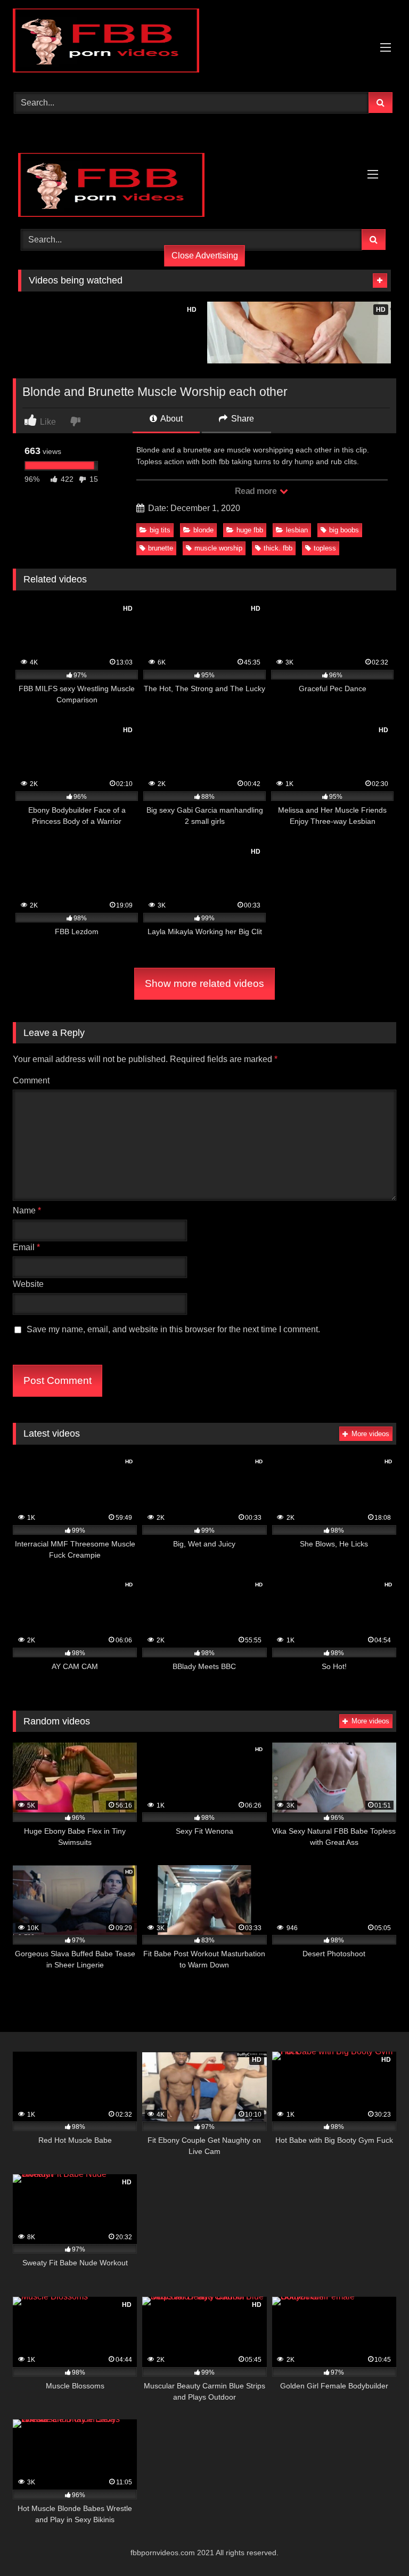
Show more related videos (204, 983)
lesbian (297, 530)
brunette (161, 548)
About (171, 419)
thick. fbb (278, 548)
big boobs (344, 530)
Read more (257, 491)
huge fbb (250, 530)
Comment (31, 1080)
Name (27, 1210)
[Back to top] (376, 2544)
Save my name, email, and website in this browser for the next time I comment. (173, 1329)
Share (242, 419)
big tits (160, 530)
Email (26, 1247)
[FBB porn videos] (204, 42)
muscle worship (218, 548)
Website (28, 1284)
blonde (203, 530)
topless (325, 548)
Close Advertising (205, 256)
